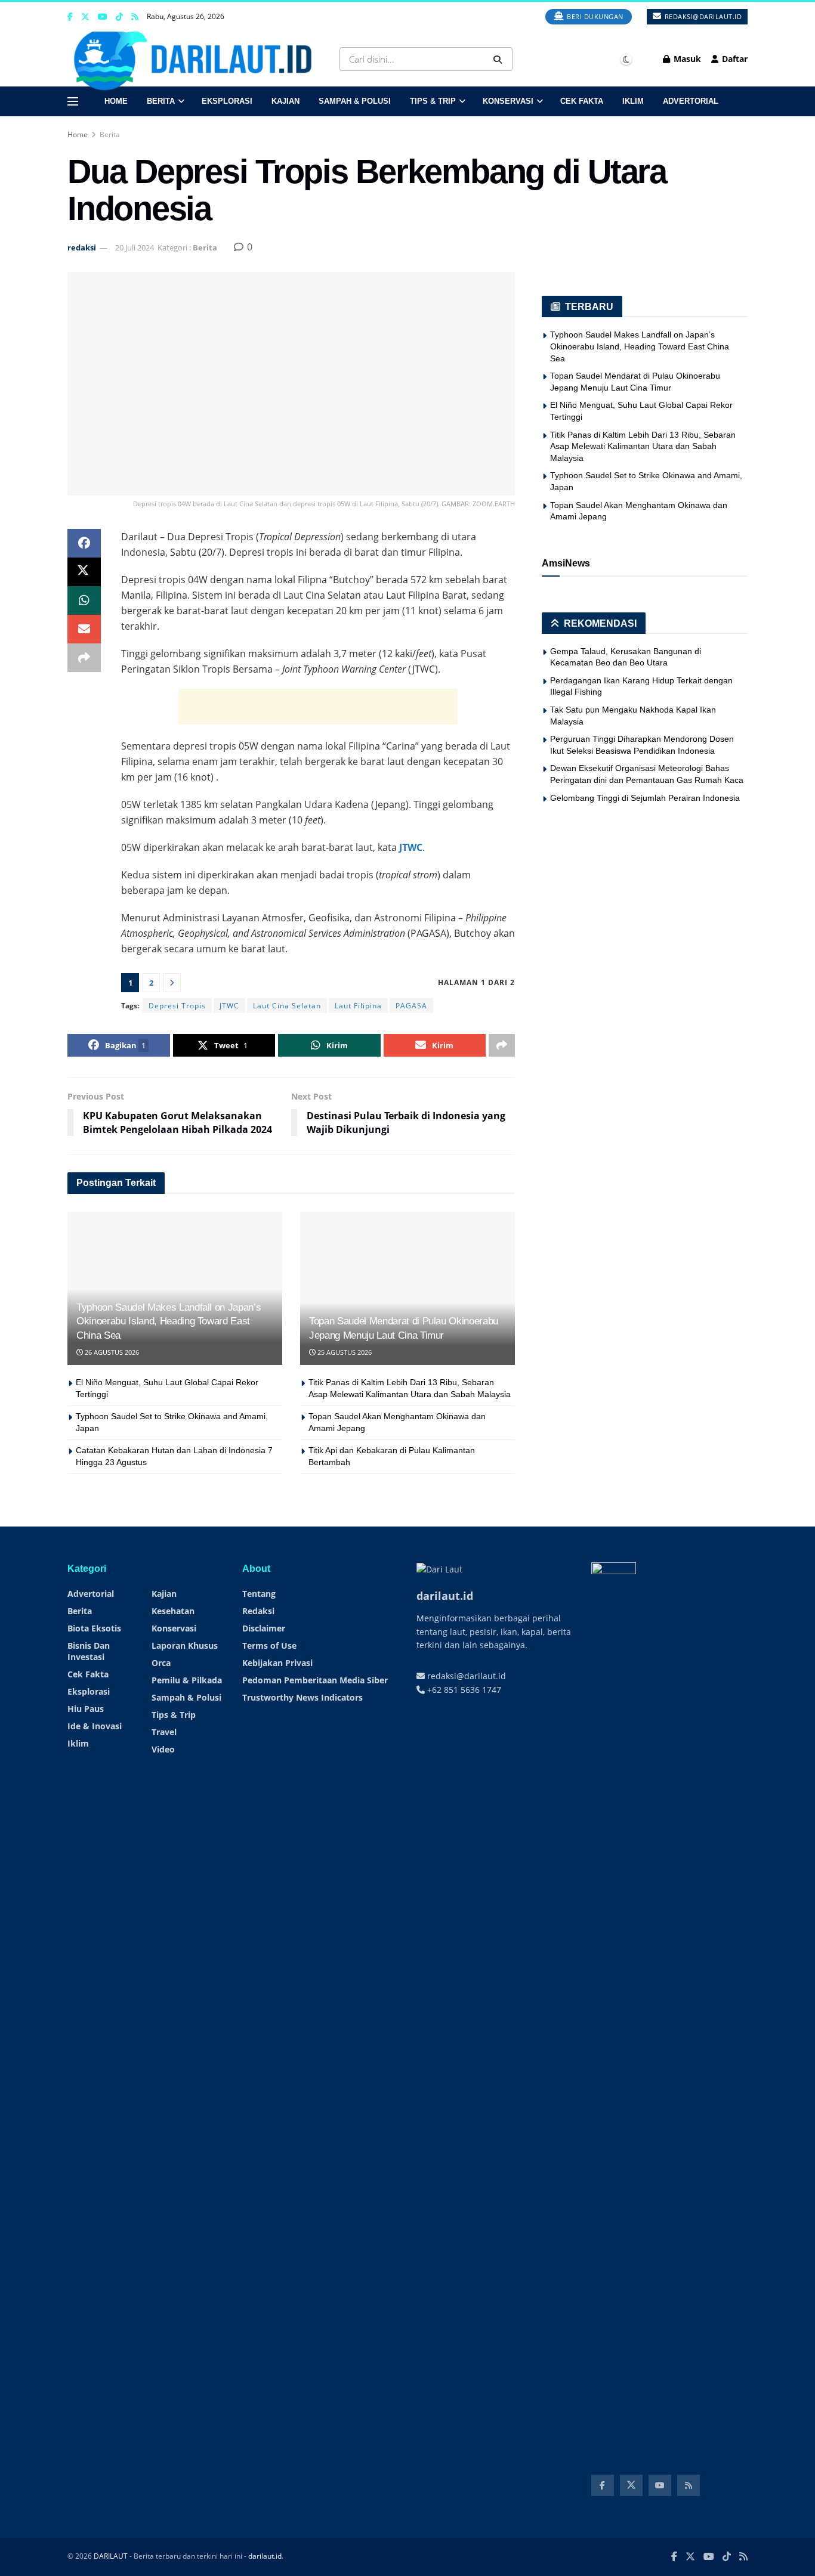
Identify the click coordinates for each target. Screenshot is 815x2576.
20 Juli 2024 (135, 247)
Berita (161, 101)
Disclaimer (264, 1628)
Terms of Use (269, 1645)
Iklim (633, 101)
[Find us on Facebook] (70, 17)
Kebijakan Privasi (277, 1663)
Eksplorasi (227, 101)
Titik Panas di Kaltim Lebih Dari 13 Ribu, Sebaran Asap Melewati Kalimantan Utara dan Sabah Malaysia (643, 446)
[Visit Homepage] (197, 59)
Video (163, 1749)
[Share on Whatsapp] (84, 600)
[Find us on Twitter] (85, 17)
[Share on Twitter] (84, 572)
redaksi (82, 247)
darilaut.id (265, 2556)
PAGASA (411, 1006)
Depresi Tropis (177, 1006)
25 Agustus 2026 (344, 1352)
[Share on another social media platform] (84, 658)
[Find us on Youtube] (103, 17)
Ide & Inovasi (95, 1726)
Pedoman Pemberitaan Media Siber (315, 1680)
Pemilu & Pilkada (187, 1680)
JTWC (411, 847)
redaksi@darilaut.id (702, 16)
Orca (161, 1663)
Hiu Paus (86, 1709)
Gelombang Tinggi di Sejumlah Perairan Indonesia (645, 798)
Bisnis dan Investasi (89, 1651)
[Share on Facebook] (84, 543)
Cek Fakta (582, 101)
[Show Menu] (73, 101)
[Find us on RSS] (135, 17)
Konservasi (508, 101)
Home (116, 101)
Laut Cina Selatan (287, 1006)
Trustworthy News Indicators (302, 1697)
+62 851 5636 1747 (463, 1690)
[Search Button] (500, 59)
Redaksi (258, 1611)
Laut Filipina (358, 1006)
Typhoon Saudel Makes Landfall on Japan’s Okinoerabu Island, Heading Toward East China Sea (169, 1322)
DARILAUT (111, 2556)
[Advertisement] (318, 707)
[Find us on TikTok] (119, 17)
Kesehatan (173, 1611)
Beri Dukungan (594, 16)
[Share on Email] (84, 629)
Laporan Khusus (185, 1645)
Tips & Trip (433, 101)
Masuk (686, 59)
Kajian (285, 101)
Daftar (734, 59)
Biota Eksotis (94, 1628)
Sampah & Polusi (355, 101)
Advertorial (691, 101)
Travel (164, 1732)
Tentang (259, 1594)
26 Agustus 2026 (111, 1352)
